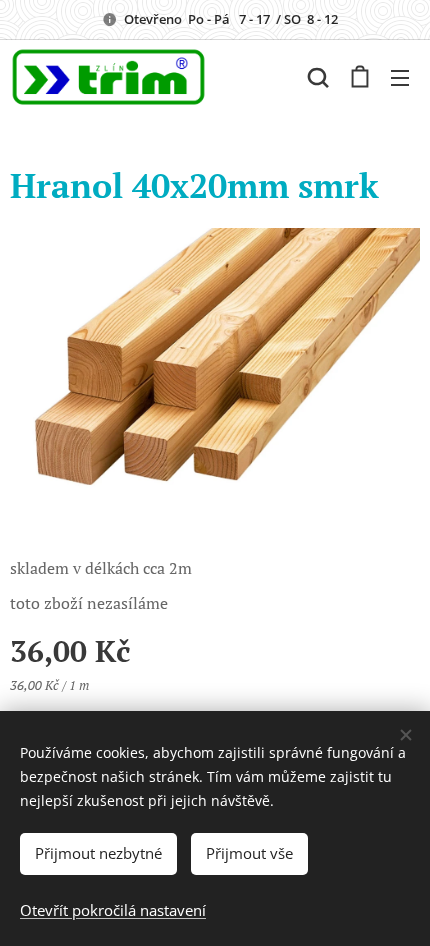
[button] (318, 77)
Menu (400, 77)
